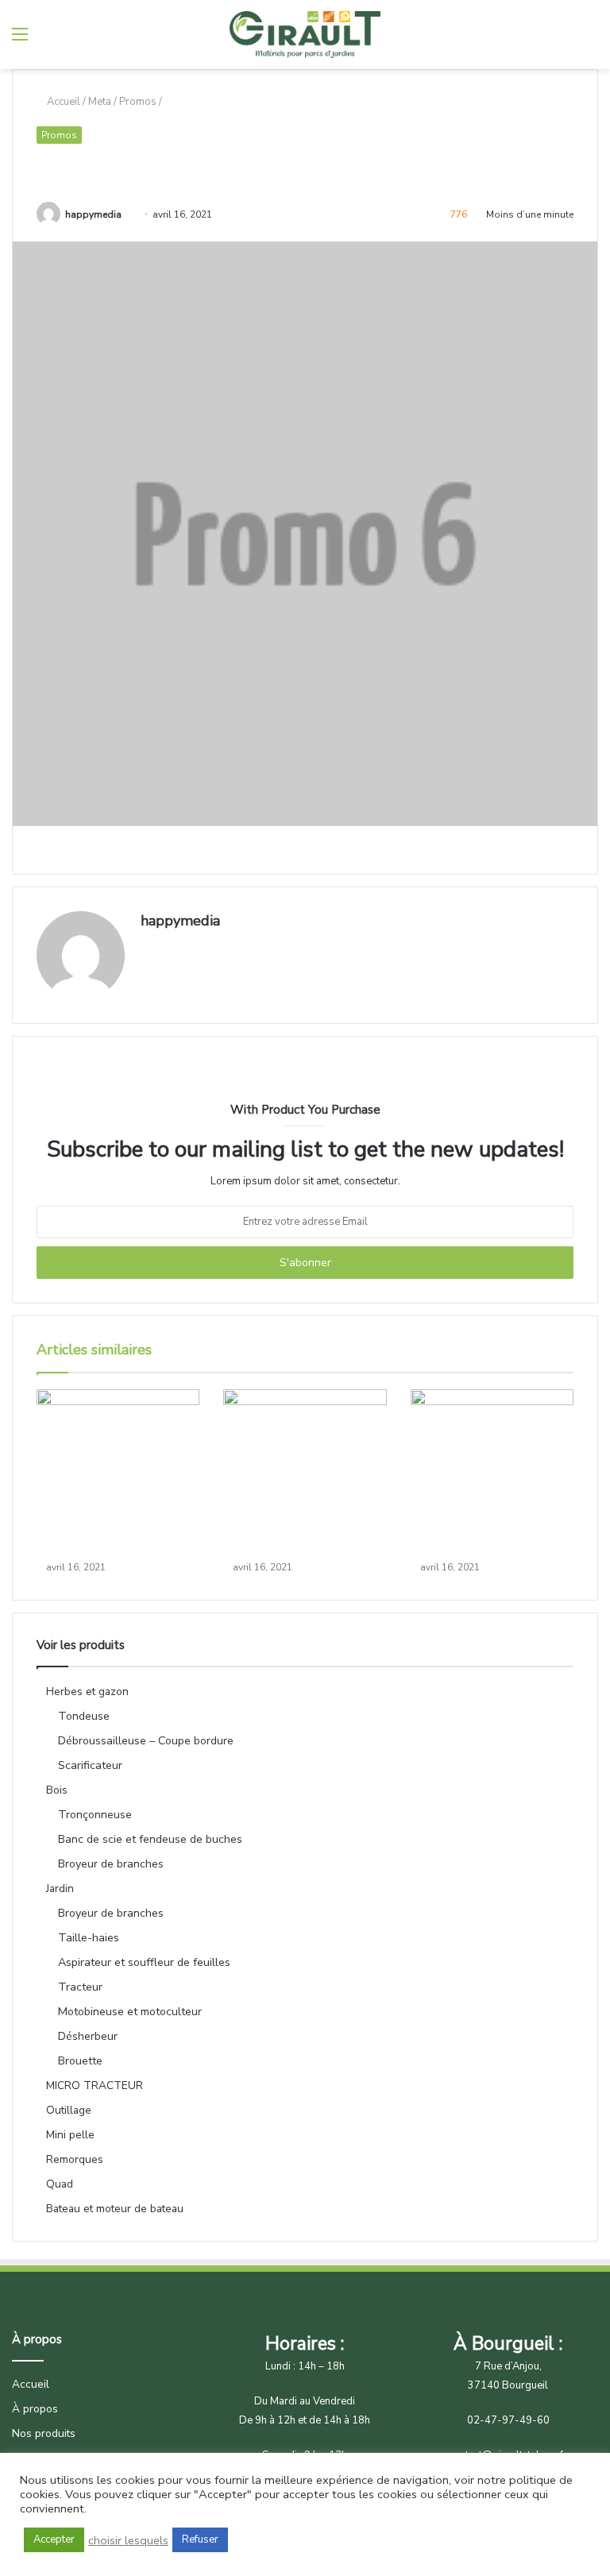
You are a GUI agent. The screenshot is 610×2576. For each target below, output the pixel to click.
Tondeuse (84, 1716)
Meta (100, 102)
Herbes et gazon (87, 1692)
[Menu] (20, 40)
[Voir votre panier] (562, 40)
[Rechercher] (48, 40)
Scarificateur (90, 1765)
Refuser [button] (200, 2539)
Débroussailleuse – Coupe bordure (146, 1741)
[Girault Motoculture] (305, 35)
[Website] (150, 948)
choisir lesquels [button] (128, 2540)
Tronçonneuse (95, 1815)
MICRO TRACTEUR (95, 2086)
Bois (57, 1790)
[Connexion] (590, 40)
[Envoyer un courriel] (127, 214)
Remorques (75, 2159)
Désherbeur (88, 2036)
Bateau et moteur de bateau (115, 2209)
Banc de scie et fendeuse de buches (150, 1839)
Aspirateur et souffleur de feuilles (144, 1962)
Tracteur (80, 1987)
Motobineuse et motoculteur (130, 2012)
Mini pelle (70, 2135)
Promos (138, 102)
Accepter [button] (54, 2539)
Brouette (80, 2061)
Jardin (60, 1889)
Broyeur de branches (111, 1864)
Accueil (62, 102)
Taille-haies (89, 1938)
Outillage (69, 2110)
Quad (60, 2184)
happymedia (93, 214)
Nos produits (44, 2433)
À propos (35, 2409)
